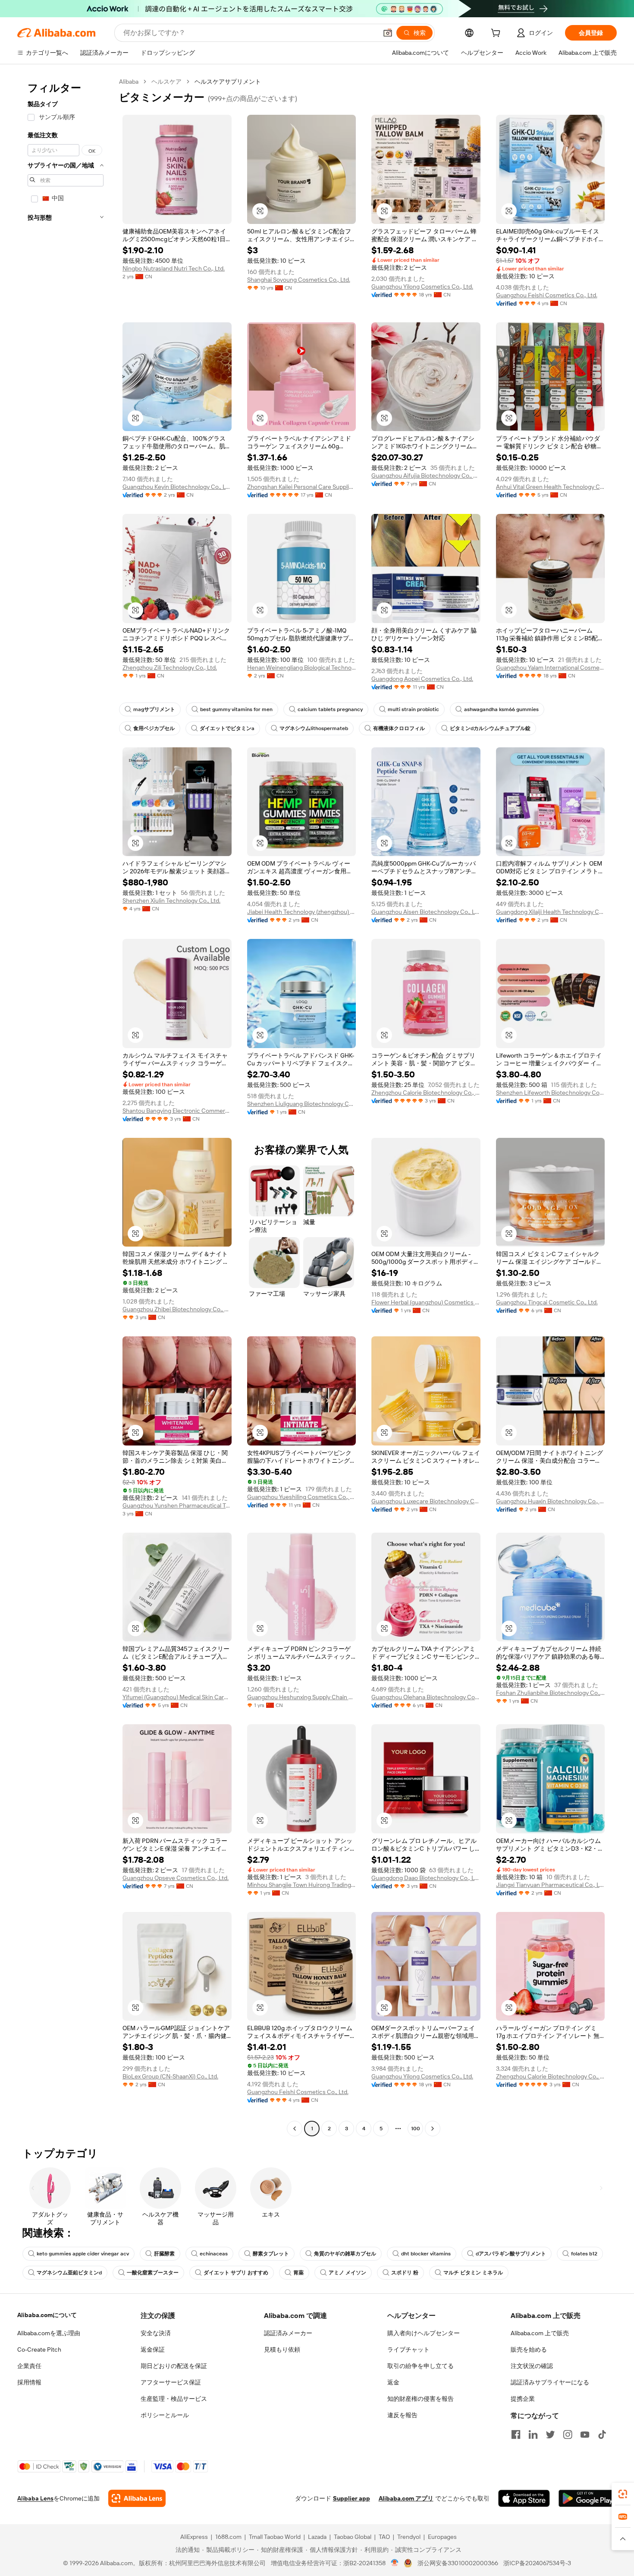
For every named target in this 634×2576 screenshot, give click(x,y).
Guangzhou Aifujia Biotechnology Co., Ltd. (426, 476)
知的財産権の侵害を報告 (421, 2399)
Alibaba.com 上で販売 (540, 2333)
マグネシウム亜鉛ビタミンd (69, 2273)
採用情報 (29, 2382)
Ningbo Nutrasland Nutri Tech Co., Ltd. (174, 268)
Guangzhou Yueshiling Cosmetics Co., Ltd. (302, 1497)
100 (416, 2129)
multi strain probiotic (413, 709)
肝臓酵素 (164, 2254)
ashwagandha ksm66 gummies (501, 709)
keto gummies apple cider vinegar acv (83, 2254)
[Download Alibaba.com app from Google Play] (588, 2498)
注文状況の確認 (532, 2366)
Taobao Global (353, 2537)
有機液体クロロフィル (399, 728)
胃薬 (298, 2273)
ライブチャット (408, 2349)
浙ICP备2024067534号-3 (537, 2563)
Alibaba (129, 82)
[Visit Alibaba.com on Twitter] (550, 2434)
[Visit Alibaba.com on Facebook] (516, 2434)
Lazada (317, 2537)
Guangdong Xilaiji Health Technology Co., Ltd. (551, 912)
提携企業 (523, 2399)
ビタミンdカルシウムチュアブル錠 (490, 728)
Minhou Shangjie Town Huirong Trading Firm (302, 1885)
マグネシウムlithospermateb (314, 728)
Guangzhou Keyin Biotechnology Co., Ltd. (177, 487)
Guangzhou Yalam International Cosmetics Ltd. (551, 668)
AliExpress (194, 2537)
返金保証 (153, 2349)
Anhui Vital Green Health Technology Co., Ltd (551, 487)
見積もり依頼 (282, 2349)
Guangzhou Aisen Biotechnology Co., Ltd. (426, 912)
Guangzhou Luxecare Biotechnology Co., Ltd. (426, 1501)
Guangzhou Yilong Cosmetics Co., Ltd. (422, 287)
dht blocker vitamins (426, 2254)
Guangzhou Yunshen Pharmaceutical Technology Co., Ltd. (177, 1505)
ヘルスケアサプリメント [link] (228, 82)
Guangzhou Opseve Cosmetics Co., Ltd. (176, 1878)
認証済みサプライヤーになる (550, 2382)
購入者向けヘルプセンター (424, 2333)
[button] (388, 33)
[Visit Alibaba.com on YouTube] (585, 2434)
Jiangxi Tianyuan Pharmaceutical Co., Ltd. (551, 1885)
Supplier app (352, 2498)
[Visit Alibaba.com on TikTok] (602, 2434)
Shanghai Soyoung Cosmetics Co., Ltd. (299, 280)
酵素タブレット (271, 2254)
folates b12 (584, 2254)
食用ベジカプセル (154, 728)
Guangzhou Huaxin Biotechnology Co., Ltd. (551, 1501)
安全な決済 (156, 2333)
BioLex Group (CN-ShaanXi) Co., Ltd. (170, 2076)
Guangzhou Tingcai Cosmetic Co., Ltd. (547, 1302)
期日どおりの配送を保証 (174, 2366)
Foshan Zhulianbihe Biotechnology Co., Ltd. (551, 1693)
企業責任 (29, 2366)
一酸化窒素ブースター (153, 2273)
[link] (623, 2494)
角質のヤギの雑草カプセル (345, 2254)
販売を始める (529, 2349)
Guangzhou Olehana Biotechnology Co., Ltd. (426, 1697)
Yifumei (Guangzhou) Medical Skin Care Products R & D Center (177, 1697)
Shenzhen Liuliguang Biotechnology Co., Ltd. (302, 1104)
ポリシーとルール (165, 2415)
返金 (393, 2382)
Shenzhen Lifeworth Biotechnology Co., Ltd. (551, 1093)
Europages (442, 2537)
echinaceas (214, 2254)
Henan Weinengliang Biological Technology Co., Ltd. (302, 668)
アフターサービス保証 (171, 2382)
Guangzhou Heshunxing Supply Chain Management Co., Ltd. (302, 1697)
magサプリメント (154, 709)
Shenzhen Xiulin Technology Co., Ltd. (171, 901)
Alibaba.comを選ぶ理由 (49, 2333)
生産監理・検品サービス (174, 2399)
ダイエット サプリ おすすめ (236, 2273)
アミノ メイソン (347, 2273)
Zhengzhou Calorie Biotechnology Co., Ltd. (426, 1093)
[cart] (497, 34)
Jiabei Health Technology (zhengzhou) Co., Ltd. (302, 912)
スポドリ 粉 (405, 2273)
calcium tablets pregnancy (330, 709)
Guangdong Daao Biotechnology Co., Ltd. (426, 1878)
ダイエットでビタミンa (227, 728)
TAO (384, 2537)
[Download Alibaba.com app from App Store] (524, 2498)
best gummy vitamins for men (236, 709)
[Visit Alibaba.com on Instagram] (568, 2434)
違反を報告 (402, 2415)
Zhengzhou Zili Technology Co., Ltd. (170, 668)
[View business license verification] (395, 2563)
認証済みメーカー (288, 2333)
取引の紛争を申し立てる (421, 2366)
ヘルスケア (166, 82)
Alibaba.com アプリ (406, 2498)
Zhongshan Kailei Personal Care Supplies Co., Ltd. (302, 487)
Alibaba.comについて (47, 2315)
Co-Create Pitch (39, 2349)
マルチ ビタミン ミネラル (473, 2273)
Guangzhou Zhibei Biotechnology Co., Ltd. (177, 1309)
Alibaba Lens (35, 2498)
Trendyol (409, 2537)
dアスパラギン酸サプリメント (511, 2254)
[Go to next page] (433, 2129)
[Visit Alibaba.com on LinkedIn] (533, 2434)
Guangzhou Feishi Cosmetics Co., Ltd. (547, 295)
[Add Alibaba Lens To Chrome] (137, 2498)
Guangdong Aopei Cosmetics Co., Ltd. (422, 679)
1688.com (228, 2537)
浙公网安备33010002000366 (458, 2563)
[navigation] (66, 1106)
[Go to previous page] (295, 2129)
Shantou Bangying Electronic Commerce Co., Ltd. (177, 1111)
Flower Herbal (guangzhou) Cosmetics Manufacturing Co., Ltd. (426, 1302)
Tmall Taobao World (275, 2537)
